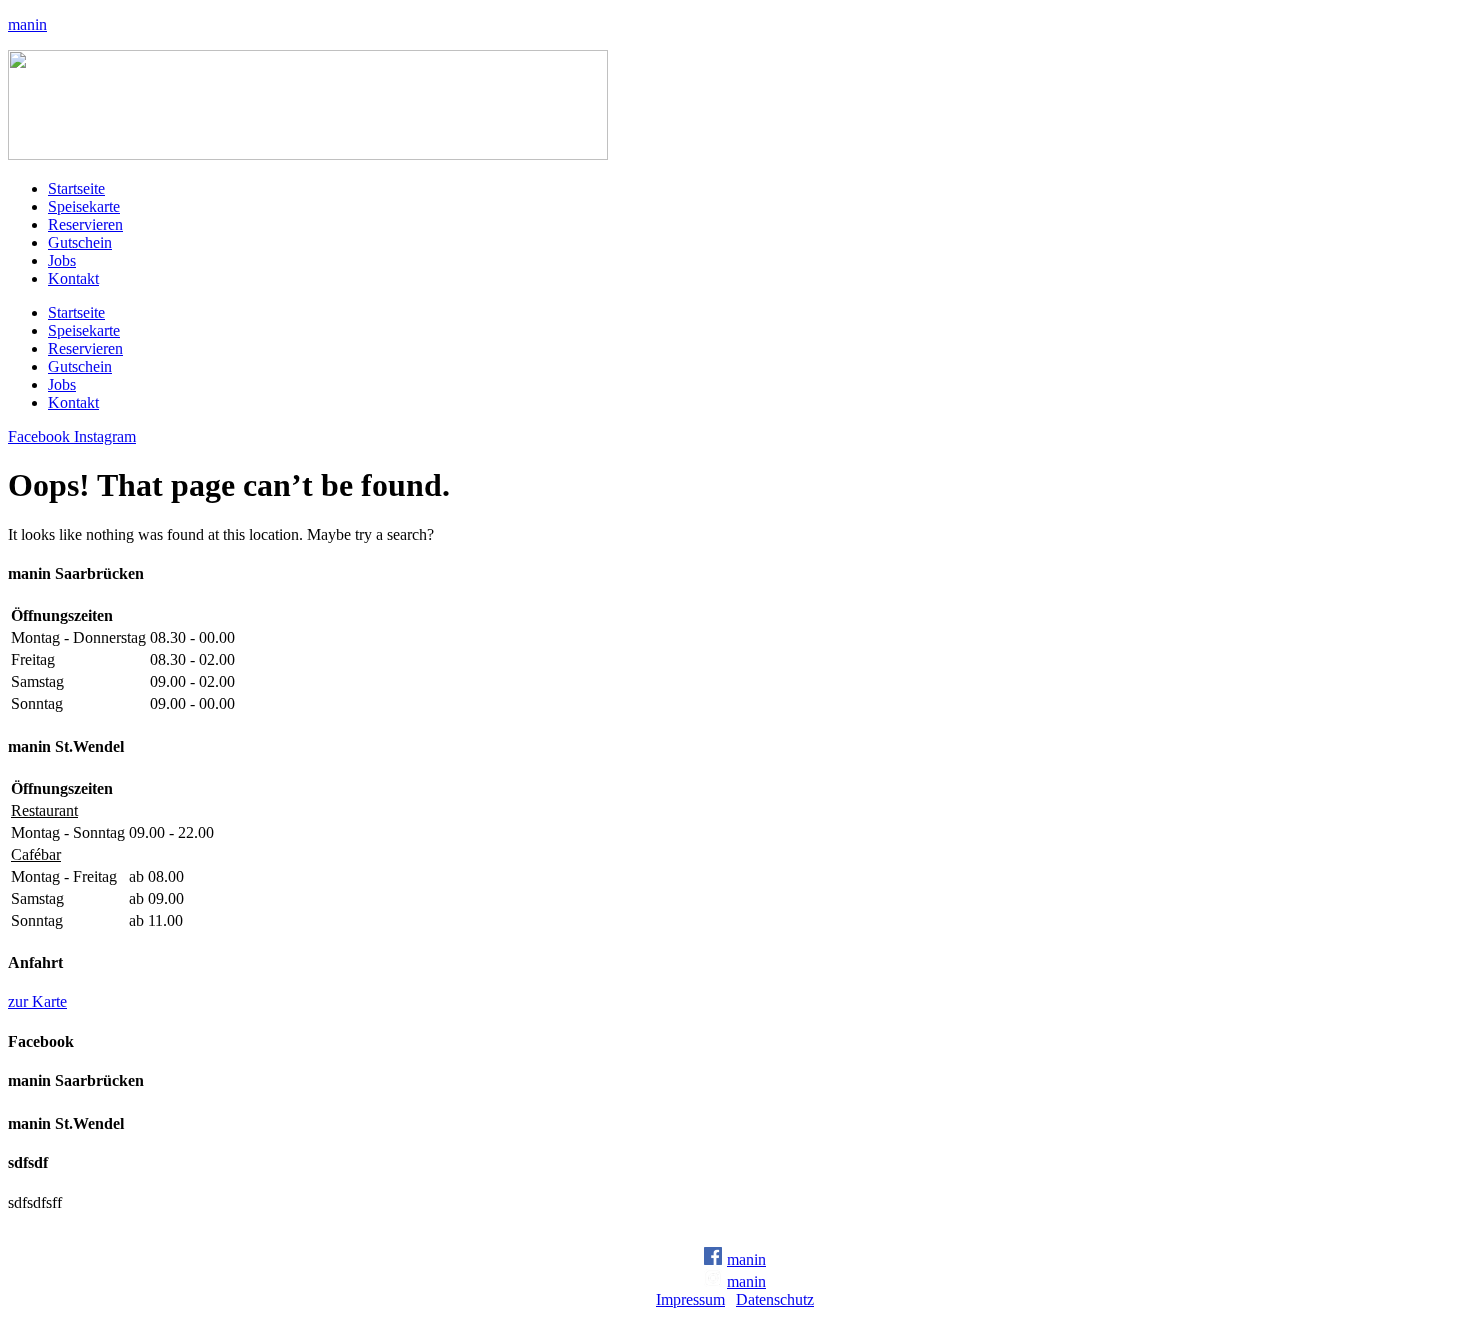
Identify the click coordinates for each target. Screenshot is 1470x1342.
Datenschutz (775, 1299)
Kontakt (73, 278)
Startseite (76, 188)
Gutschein (80, 242)
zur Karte (37, 1001)
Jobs (62, 260)
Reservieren (85, 224)
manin (27, 24)
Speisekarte (84, 206)
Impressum (690, 1299)
